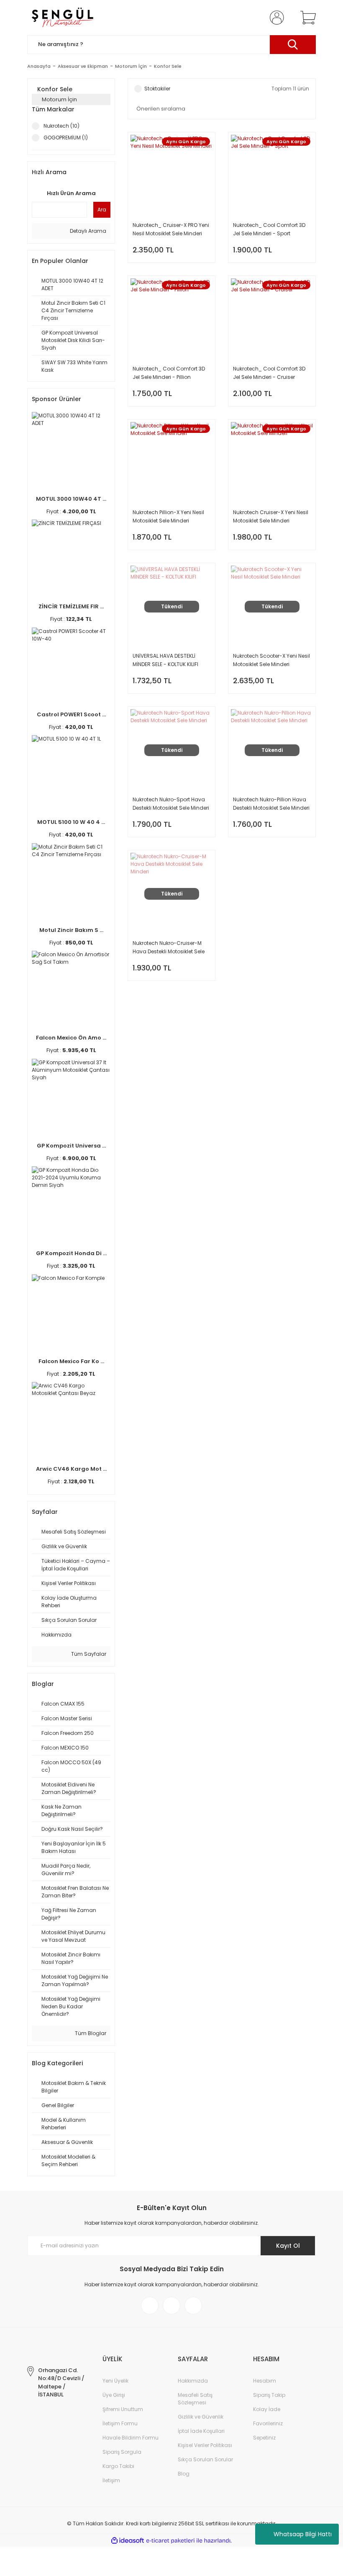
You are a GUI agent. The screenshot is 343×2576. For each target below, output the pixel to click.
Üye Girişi (114, 2395)
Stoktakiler (157, 89)
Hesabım (265, 2381)
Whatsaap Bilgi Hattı (303, 2534)
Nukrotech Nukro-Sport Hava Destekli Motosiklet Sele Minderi (171, 804)
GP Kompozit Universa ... (71, 1146)
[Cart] (306, 18)
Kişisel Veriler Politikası (205, 2445)
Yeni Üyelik (115, 2381)
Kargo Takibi (118, 2466)
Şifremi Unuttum (123, 2409)
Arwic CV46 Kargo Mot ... (71, 1469)
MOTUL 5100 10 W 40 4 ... (71, 822)
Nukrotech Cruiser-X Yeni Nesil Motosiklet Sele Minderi (271, 516)
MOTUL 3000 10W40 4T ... (71, 499)
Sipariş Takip (269, 2395)
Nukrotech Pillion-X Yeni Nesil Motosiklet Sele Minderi (168, 516)
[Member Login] (275, 18)
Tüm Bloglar (90, 2033)
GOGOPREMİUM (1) (66, 138)
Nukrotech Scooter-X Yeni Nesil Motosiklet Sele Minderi (271, 660)
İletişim (111, 2480)
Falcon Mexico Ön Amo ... (71, 1038)
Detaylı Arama (87, 231)
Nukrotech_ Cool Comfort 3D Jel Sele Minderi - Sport (269, 229)
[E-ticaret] (170, 2540)
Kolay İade (267, 2409)
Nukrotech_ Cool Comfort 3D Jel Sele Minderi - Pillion (169, 373)
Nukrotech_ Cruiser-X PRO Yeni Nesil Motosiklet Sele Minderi (171, 229)
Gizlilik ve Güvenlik (201, 2417)
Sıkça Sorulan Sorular (205, 2459)
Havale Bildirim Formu (131, 2438)
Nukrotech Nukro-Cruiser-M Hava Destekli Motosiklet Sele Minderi (169, 948)
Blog (184, 2474)
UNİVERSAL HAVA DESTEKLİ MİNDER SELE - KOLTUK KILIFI (165, 660)
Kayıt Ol (288, 2246)
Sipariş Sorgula (122, 2452)
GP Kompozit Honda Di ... (71, 1253)
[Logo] (62, 18)
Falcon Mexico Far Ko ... (71, 1361)
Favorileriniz (268, 2423)
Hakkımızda (193, 2381)
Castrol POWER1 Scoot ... (71, 714)
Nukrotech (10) (61, 126)
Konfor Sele (168, 66)
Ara (102, 210)
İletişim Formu (120, 2423)
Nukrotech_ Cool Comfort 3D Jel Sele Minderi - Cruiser (269, 373)
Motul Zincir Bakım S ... (71, 930)
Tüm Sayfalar (88, 1654)
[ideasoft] (128, 2541)
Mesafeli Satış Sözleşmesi (195, 2399)
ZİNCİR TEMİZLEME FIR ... (71, 606)
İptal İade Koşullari (201, 2431)
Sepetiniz (264, 2438)
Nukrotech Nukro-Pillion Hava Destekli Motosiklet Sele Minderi (271, 804)
